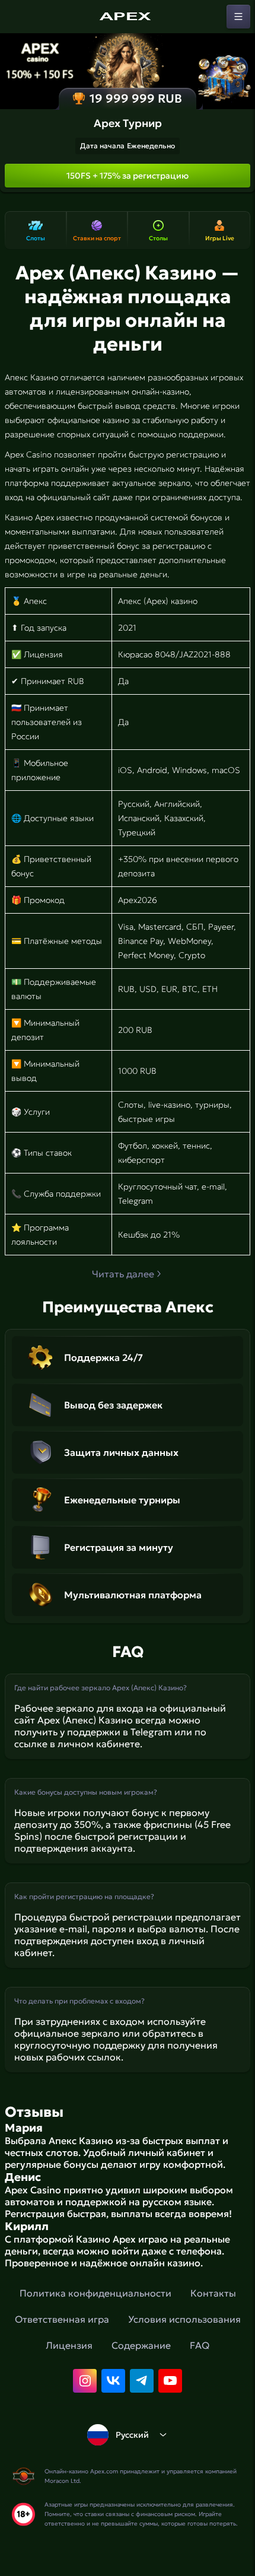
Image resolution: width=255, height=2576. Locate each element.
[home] (128, 17)
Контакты (213, 2293)
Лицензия (69, 2345)
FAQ (200, 2345)
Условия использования (184, 2319)
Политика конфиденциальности (95, 2293)
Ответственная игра (62, 2319)
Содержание (141, 2345)
